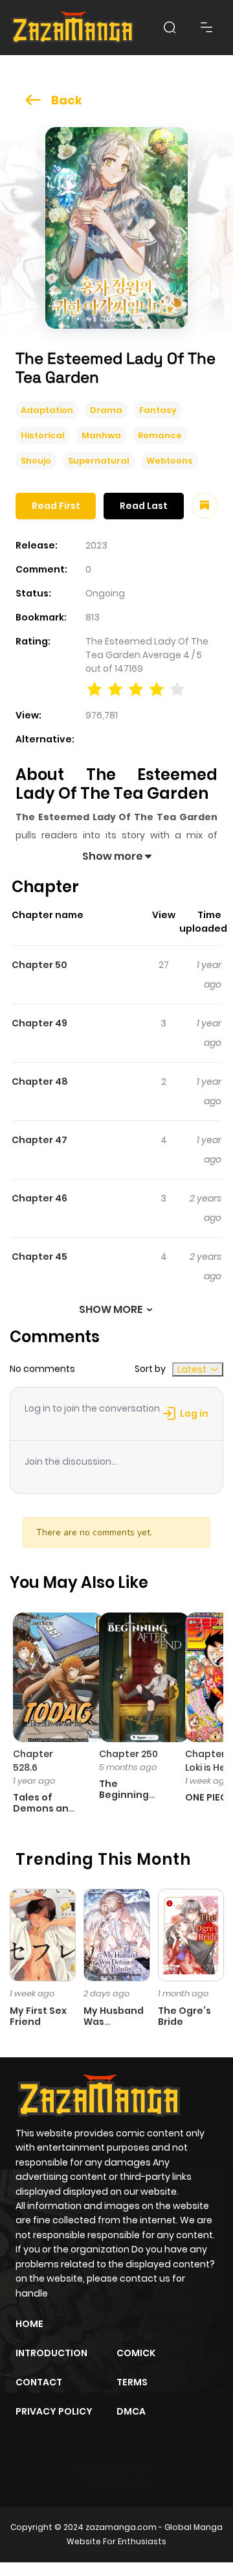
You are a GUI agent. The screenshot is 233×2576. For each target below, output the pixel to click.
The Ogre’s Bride (184, 2016)
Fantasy (158, 410)
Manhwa (101, 435)
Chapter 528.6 (33, 1761)
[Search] (170, 27)
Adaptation (47, 410)
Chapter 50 (39, 965)
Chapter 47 (39, 1140)
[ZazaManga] (73, 28)
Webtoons (170, 461)
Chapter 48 (40, 1081)
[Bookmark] (205, 506)
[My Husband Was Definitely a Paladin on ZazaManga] (116, 1934)
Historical (43, 435)
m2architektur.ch (115, 2478)
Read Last (144, 506)
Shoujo (36, 461)
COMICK (136, 2353)
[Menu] (206, 27)
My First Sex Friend (38, 2016)
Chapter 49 (39, 1023)
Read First (56, 506)
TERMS (132, 2382)
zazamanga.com (121, 2527)
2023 (96, 545)
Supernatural (99, 461)
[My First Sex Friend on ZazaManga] (43, 1934)
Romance (160, 435)
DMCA (131, 2411)
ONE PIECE (209, 1797)
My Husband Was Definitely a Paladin (114, 2027)
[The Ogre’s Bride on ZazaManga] (191, 1934)
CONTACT (39, 2382)
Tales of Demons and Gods (44, 1808)
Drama (106, 410)
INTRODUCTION (51, 2353)
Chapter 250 (128, 1754)
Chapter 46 (39, 1198)
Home (29, 2324)
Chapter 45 (39, 1257)
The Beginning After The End (124, 1800)
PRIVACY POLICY (54, 2411)
